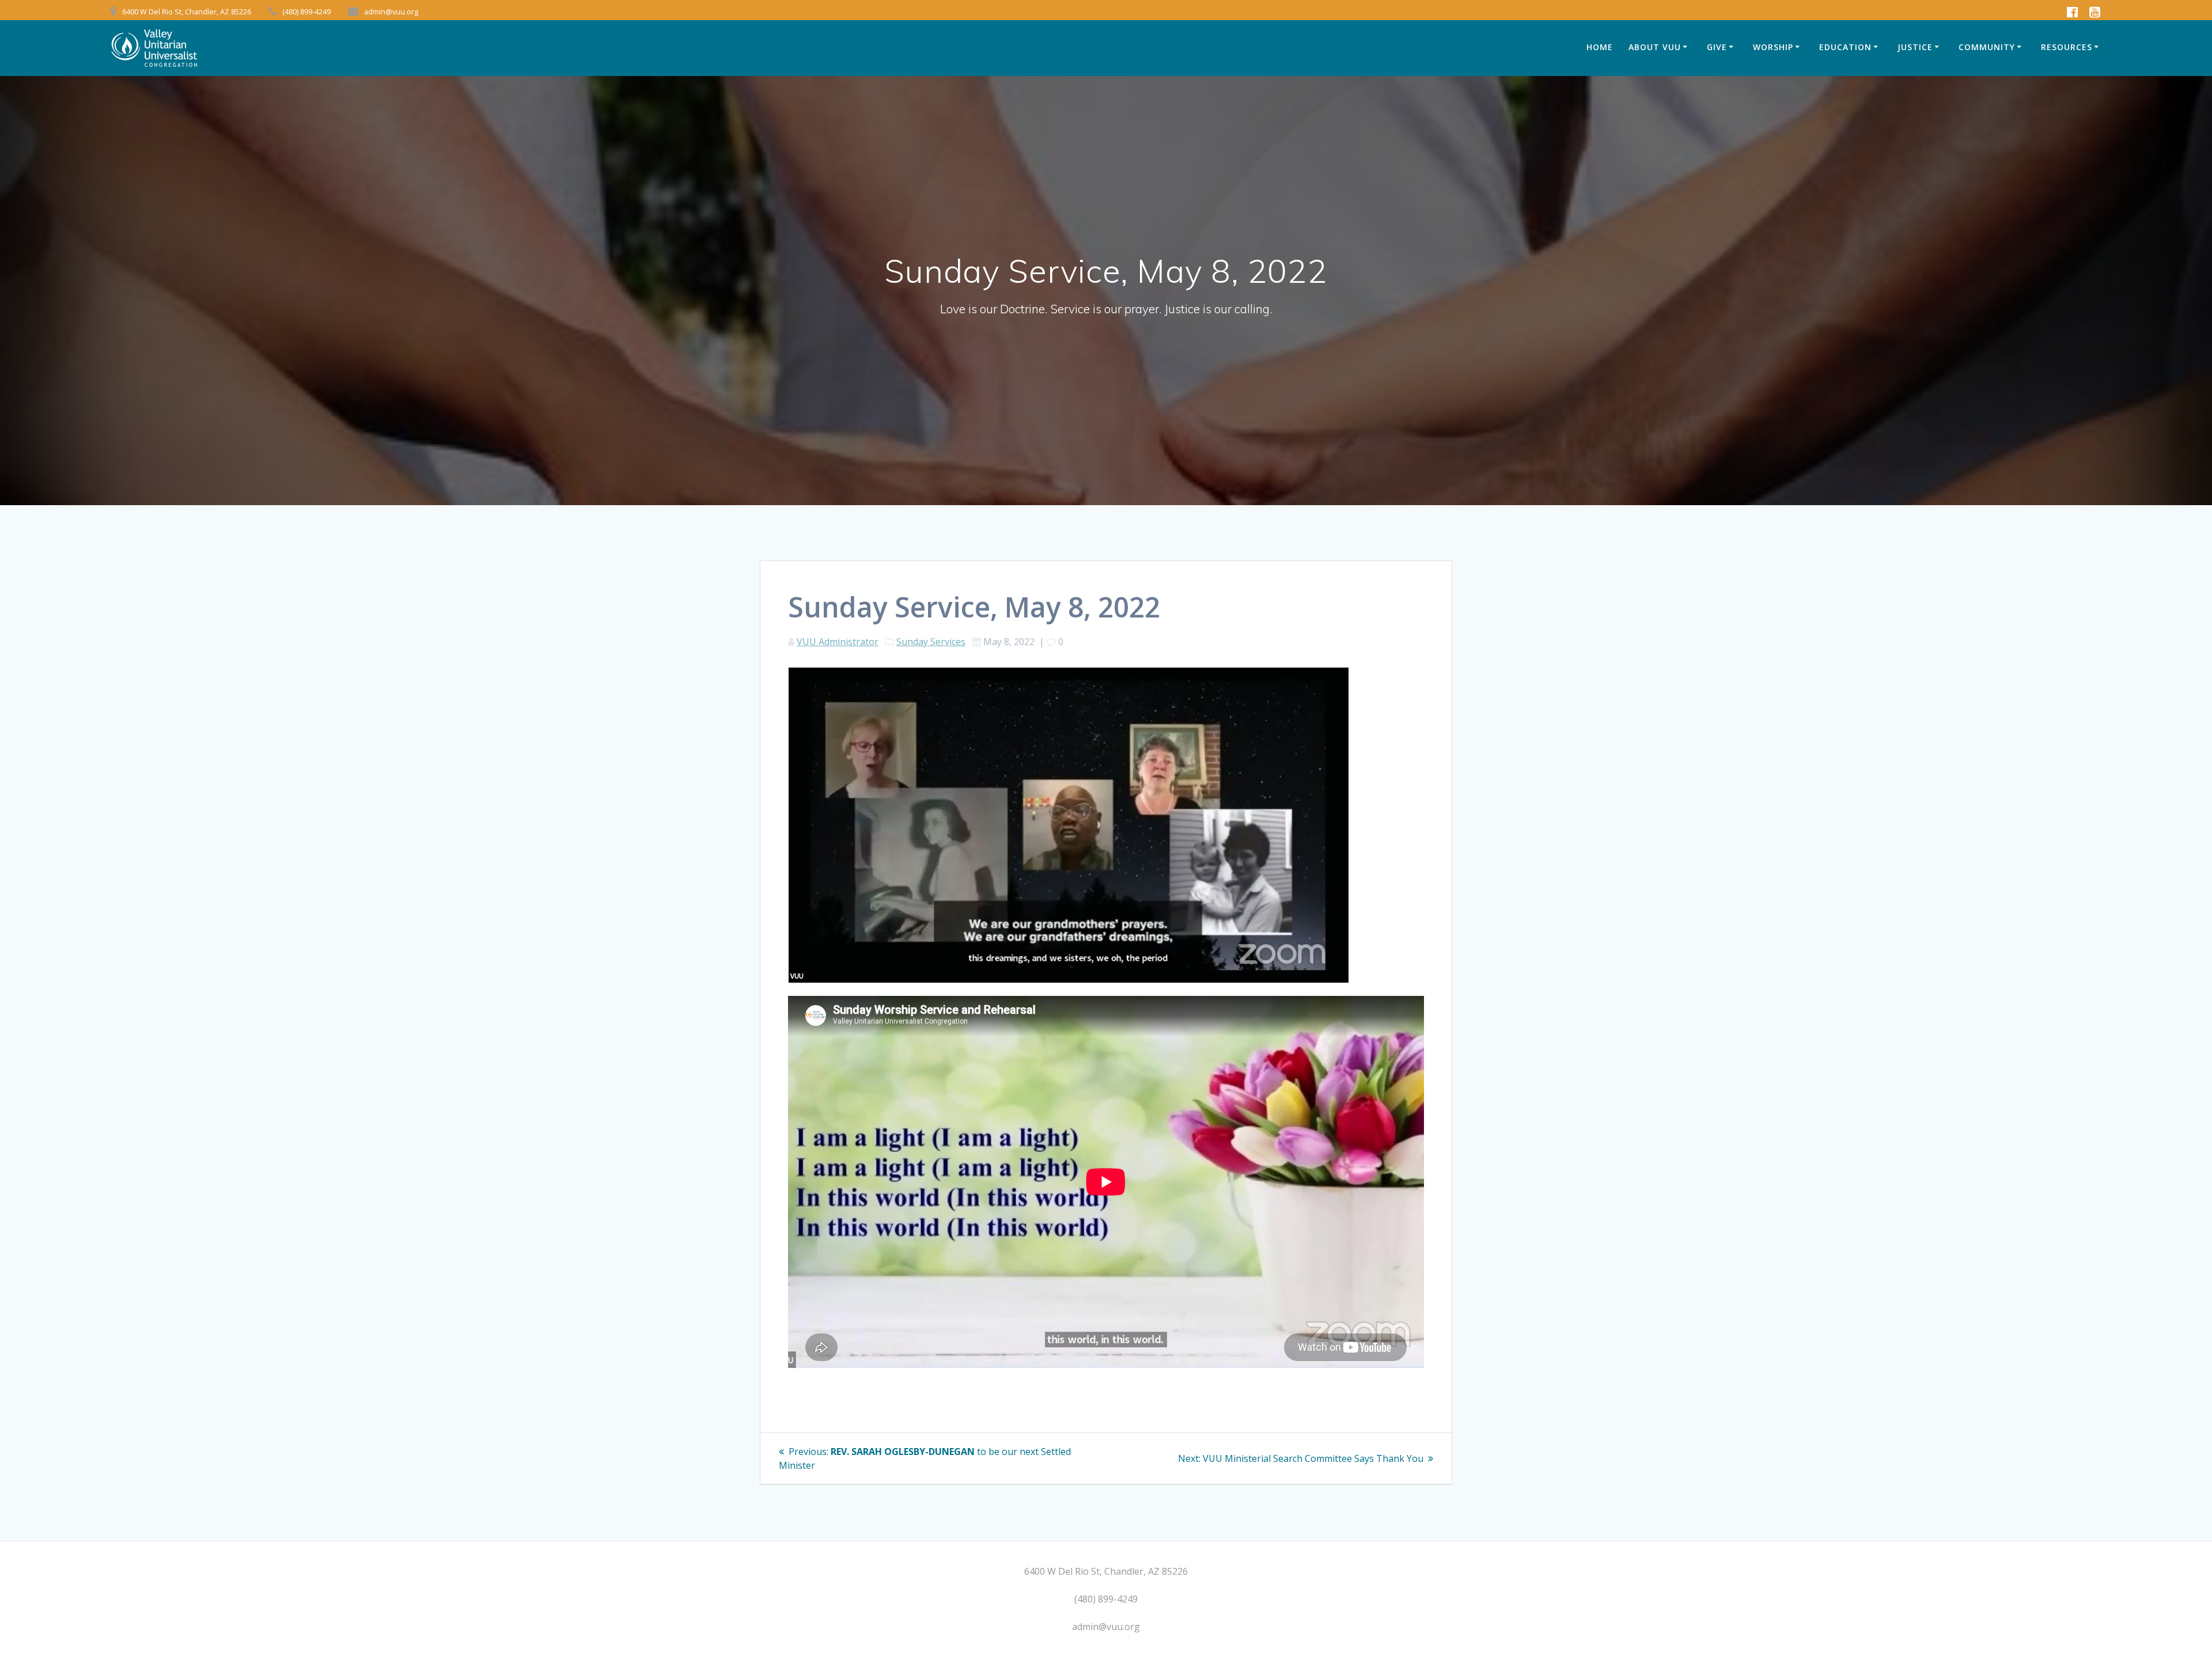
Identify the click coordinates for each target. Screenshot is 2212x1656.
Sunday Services (931, 642)
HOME (1600, 47)
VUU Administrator (838, 642)
